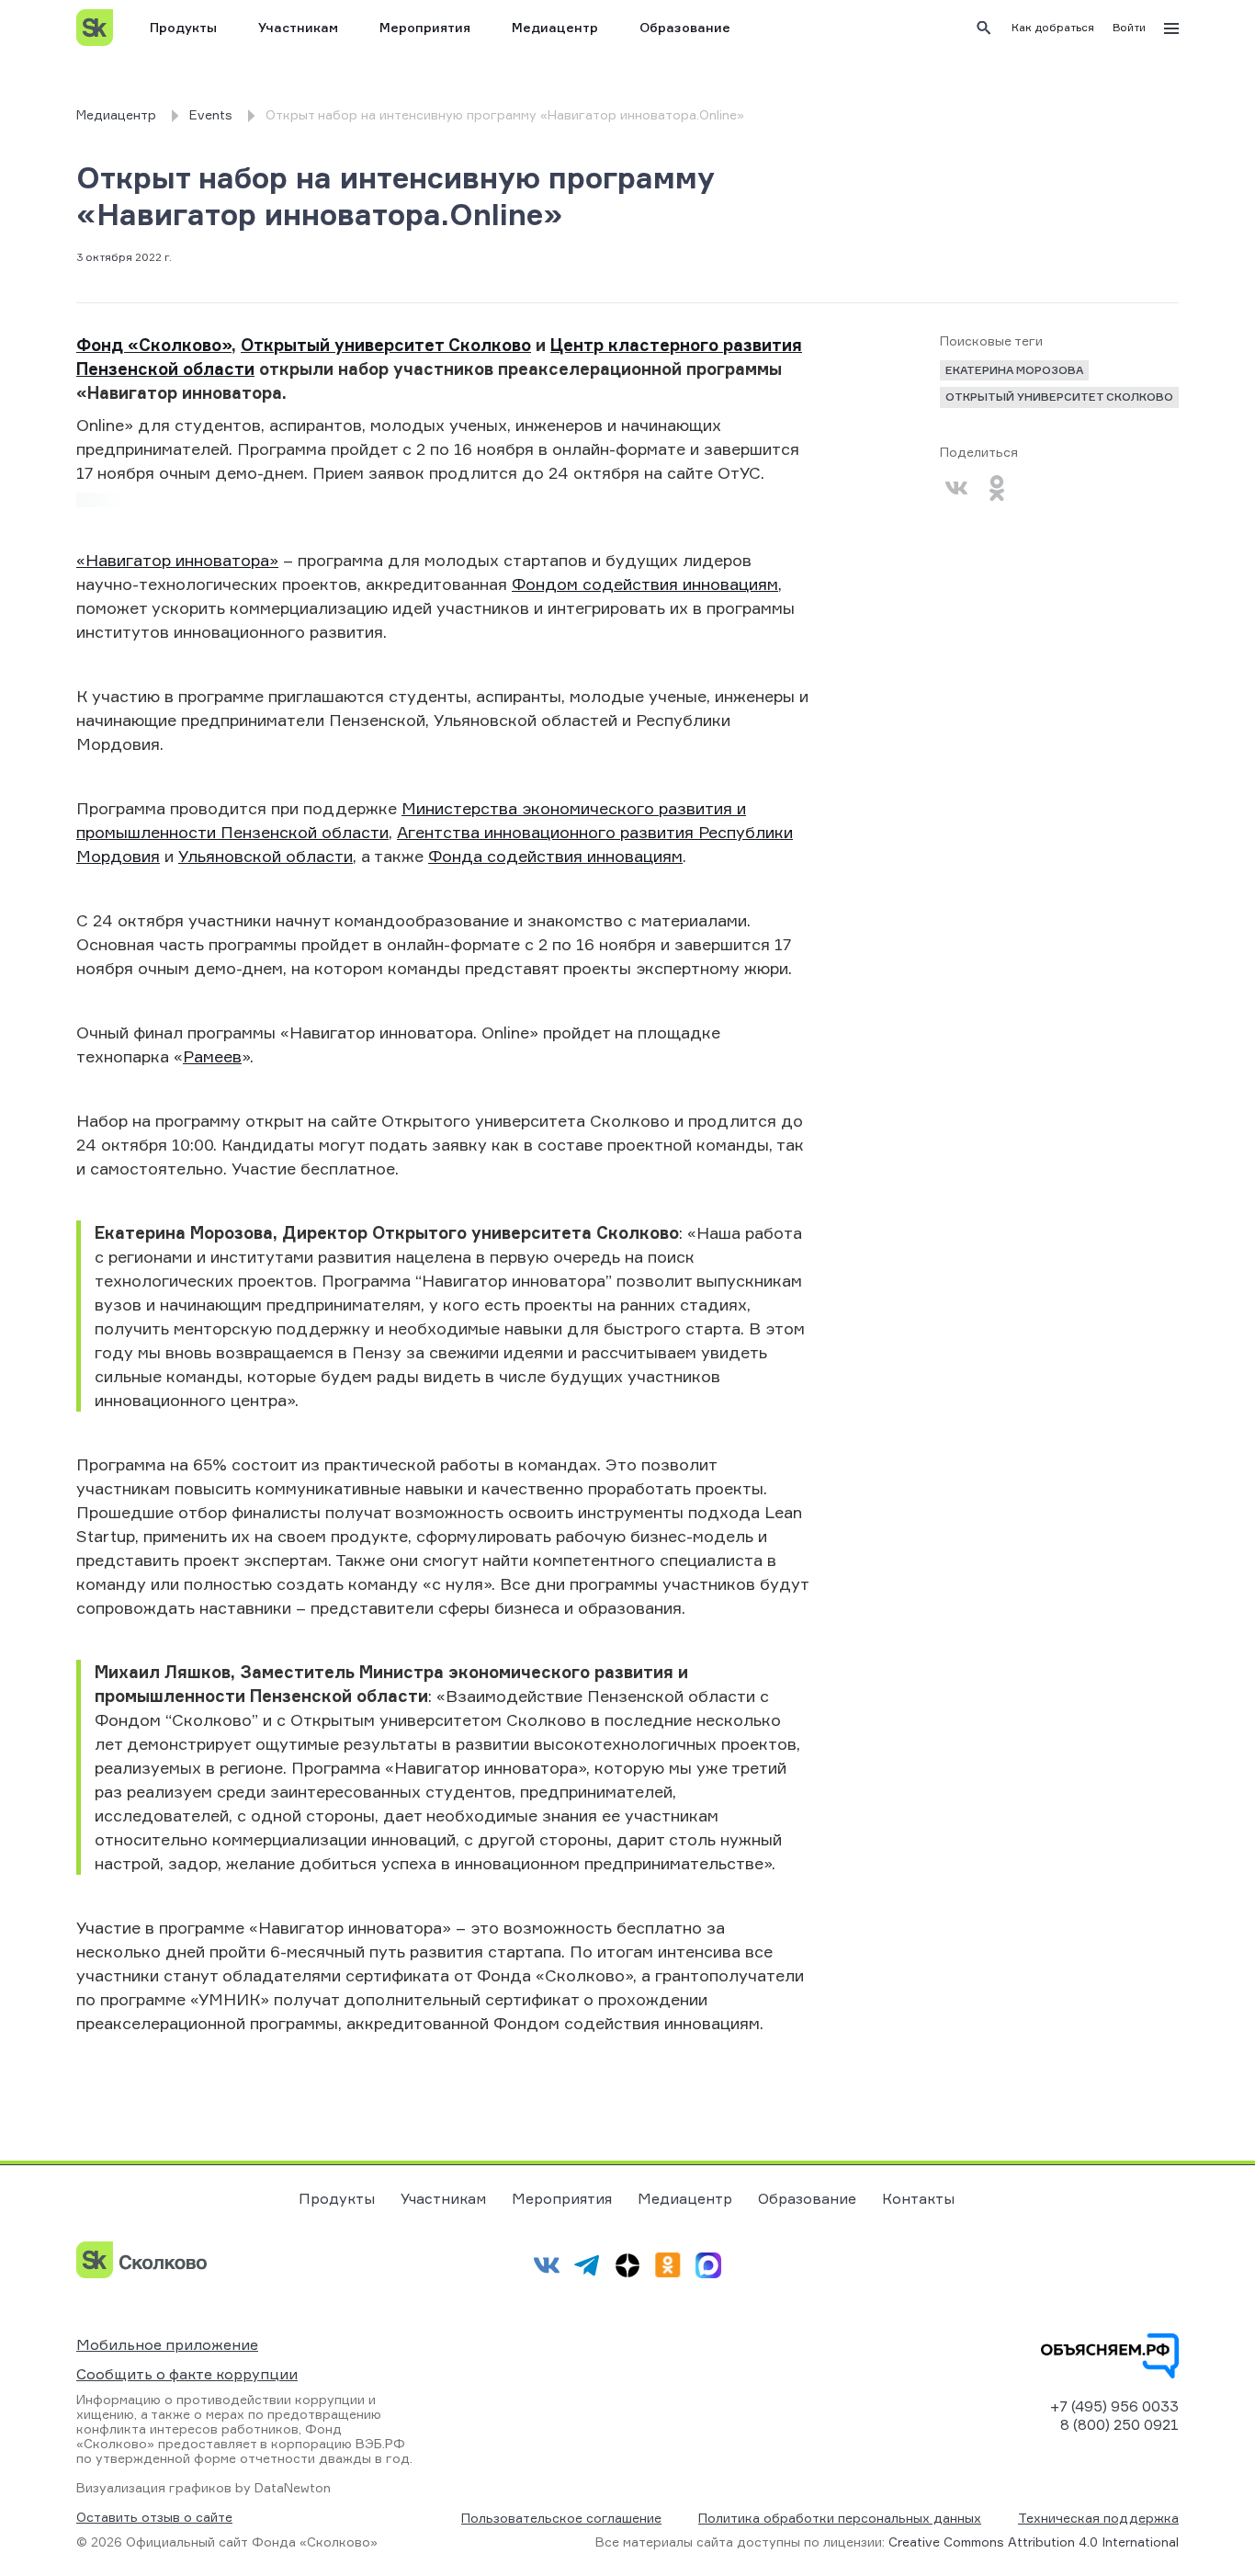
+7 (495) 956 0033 (1114, 2406)
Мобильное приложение (167, 2344)
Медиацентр (555, 27)
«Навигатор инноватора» (177, 560)
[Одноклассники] (997, 488)
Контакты (918, 2198)
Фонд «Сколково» (154, 345)
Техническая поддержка (1098, 2518)
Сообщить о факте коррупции (187, 2374)
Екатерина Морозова (1014, 370)
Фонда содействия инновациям (555, 856)
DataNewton (293, 2487)
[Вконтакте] (956, 488)
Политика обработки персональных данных (840, 2518)
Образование (685, 27)
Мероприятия (425, 27)
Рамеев (212, 1056)
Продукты (183, 27)
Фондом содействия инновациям (645, 584)
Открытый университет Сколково (386, 345)
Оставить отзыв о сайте (154, 2517)
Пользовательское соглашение (561, 2518)
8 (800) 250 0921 (1119, 2424)
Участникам (298, 27)
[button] (1053, 28)
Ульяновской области (266, 856)
